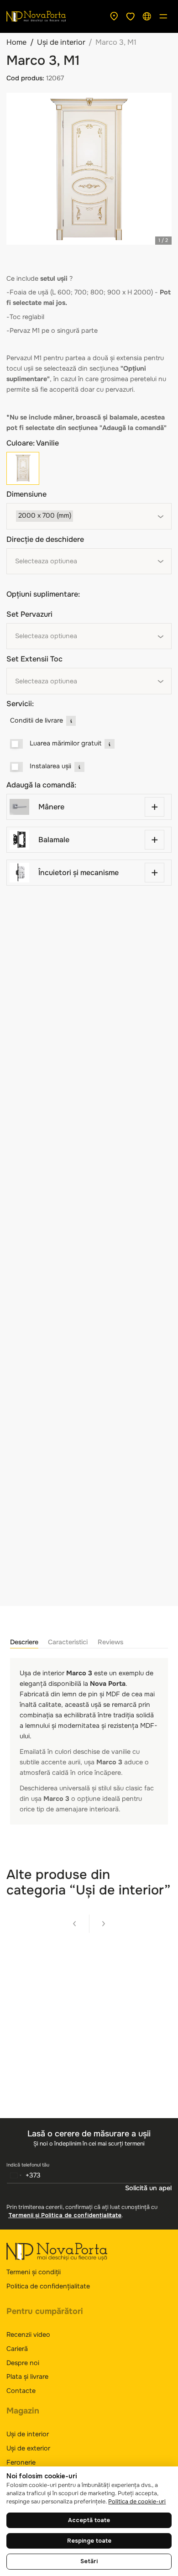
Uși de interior (61, 42)
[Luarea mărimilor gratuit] (17, 744)
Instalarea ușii (50, 766)
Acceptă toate (89, 2520)
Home (16, 42)
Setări (89, 2561)
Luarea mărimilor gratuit (65, 743)
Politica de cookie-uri (137, 2502)
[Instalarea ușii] (17, 767)
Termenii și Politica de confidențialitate (65, 2215)
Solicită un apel (148, 2188)
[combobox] (89, 516)
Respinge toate (89, 2541)
